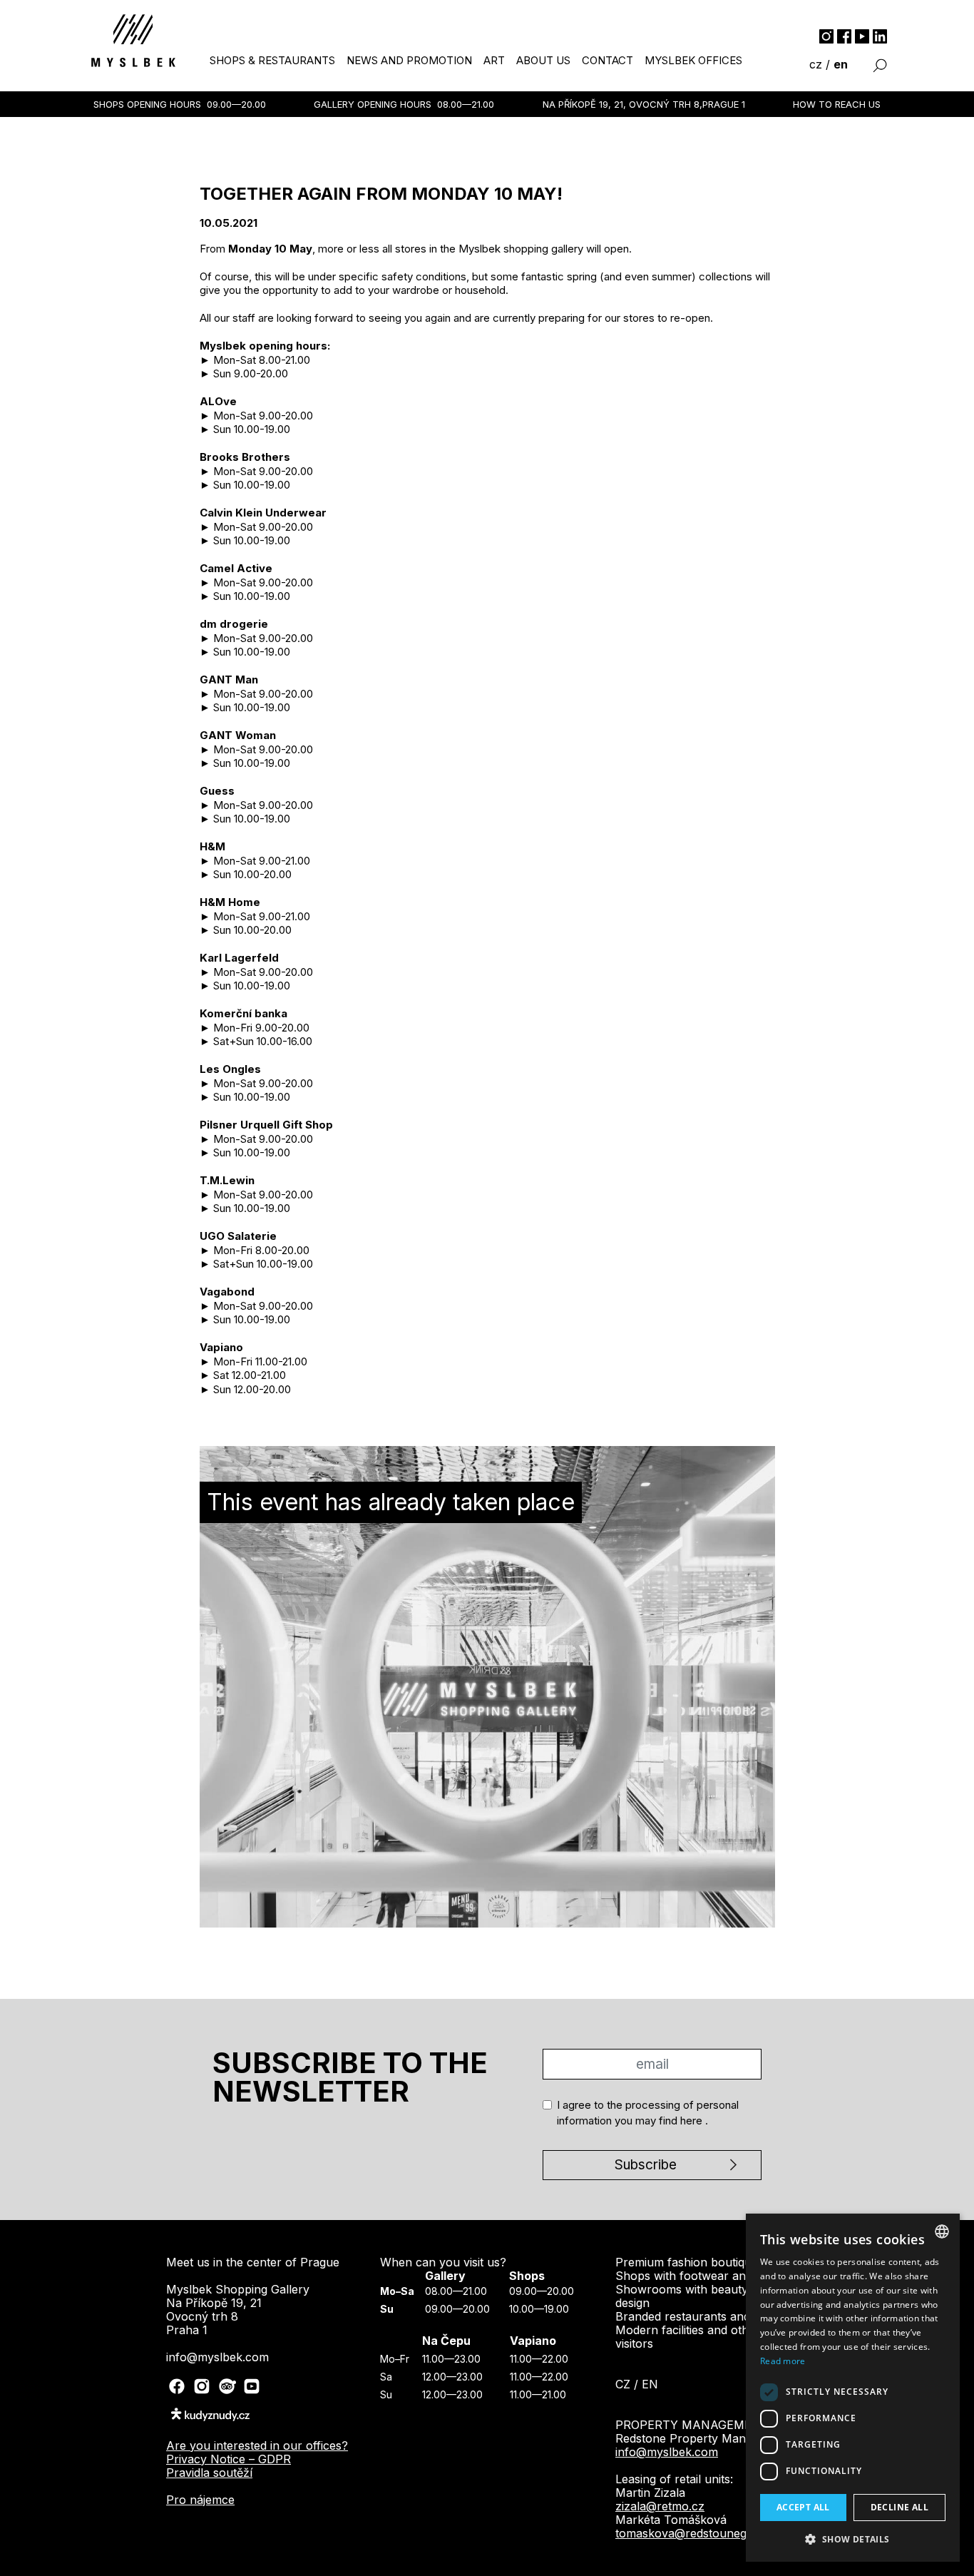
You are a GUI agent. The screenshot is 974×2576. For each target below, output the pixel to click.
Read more (783, 2361)
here (546, 216)
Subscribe (481, 254)
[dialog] (853, 2388)
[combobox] (942, 2231)
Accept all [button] (803, 2507)
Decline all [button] (899, 2507)
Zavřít (487, 296)
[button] (853, 2539)
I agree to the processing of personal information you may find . (488, 206)
